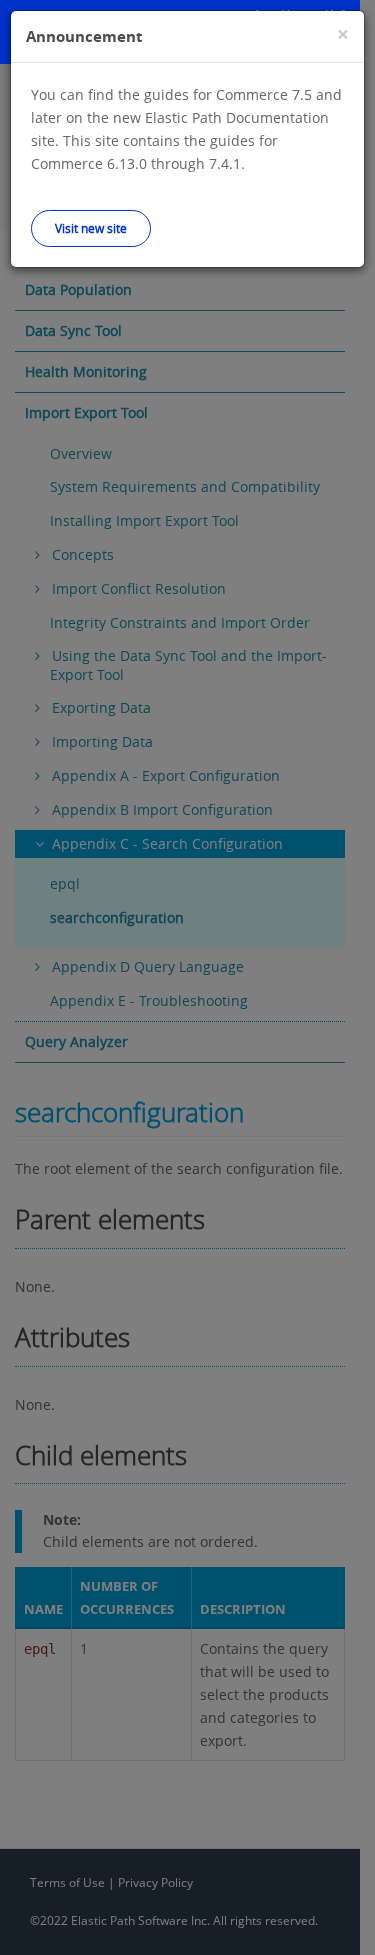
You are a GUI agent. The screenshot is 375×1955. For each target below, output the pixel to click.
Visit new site (91, 228)
